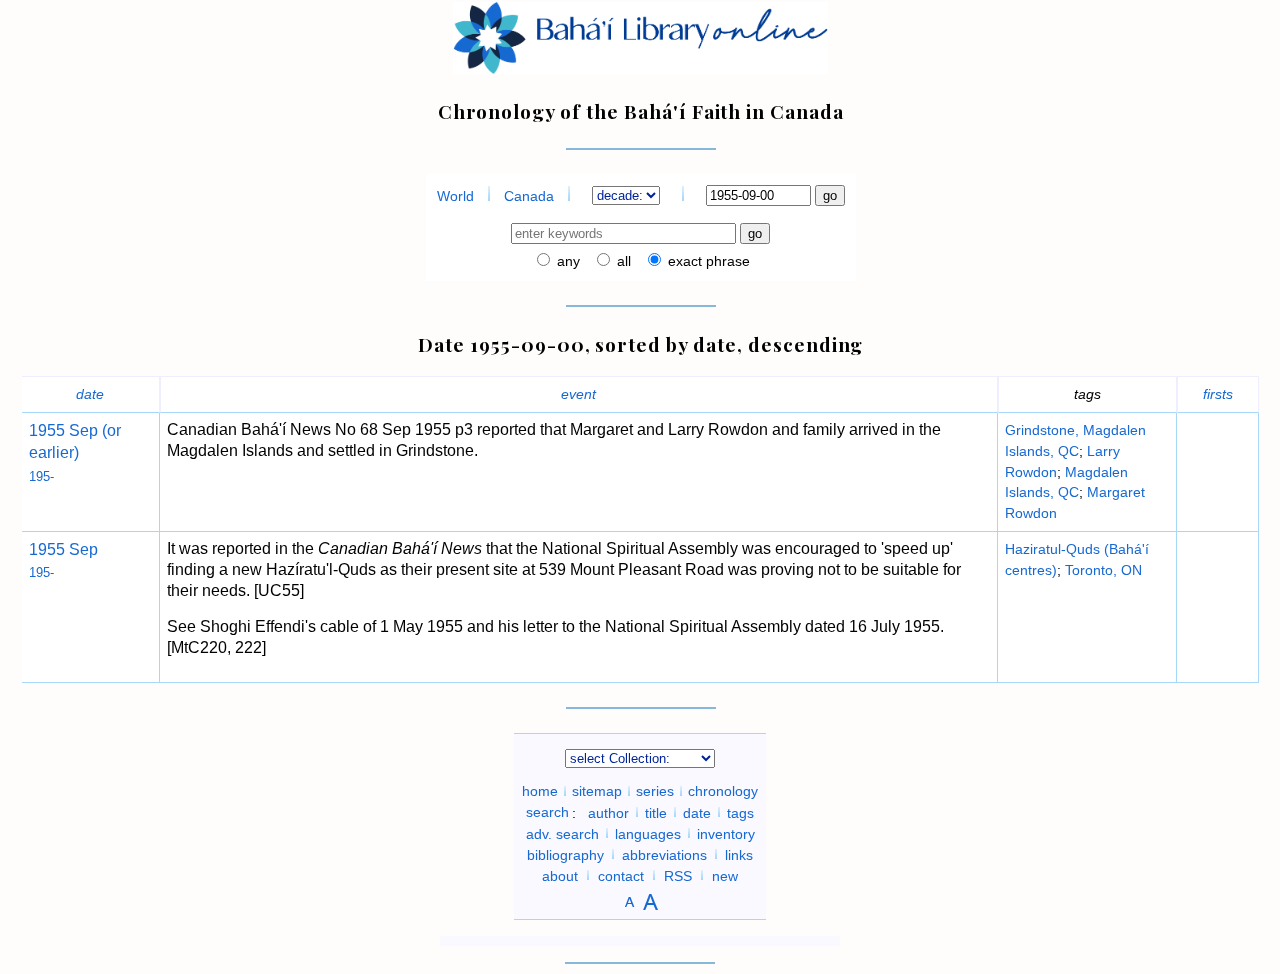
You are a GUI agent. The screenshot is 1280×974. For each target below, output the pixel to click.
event (578, 394)
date (90, 394)
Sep (81, 549)
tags (740, 812)
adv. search (562, 833)
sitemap (597, 791)
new (725, 875)
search (547, 812)
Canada (529, 196)
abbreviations (664, 854)
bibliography (565, 854)
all (622, 261)
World (455, 196)
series (655, 791)
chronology (723, 791)
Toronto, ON (1103, 570)
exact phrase (707, 261)
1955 (47, 430)
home (540, 791)
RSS (678, 875)
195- (41, 476)
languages (648, 833)
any (566, 261)
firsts (1218, 394)
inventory (726, 833)
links (739, 854)
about (560, 875)
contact (621, 875)
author (608, 812)
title (656, 812)
